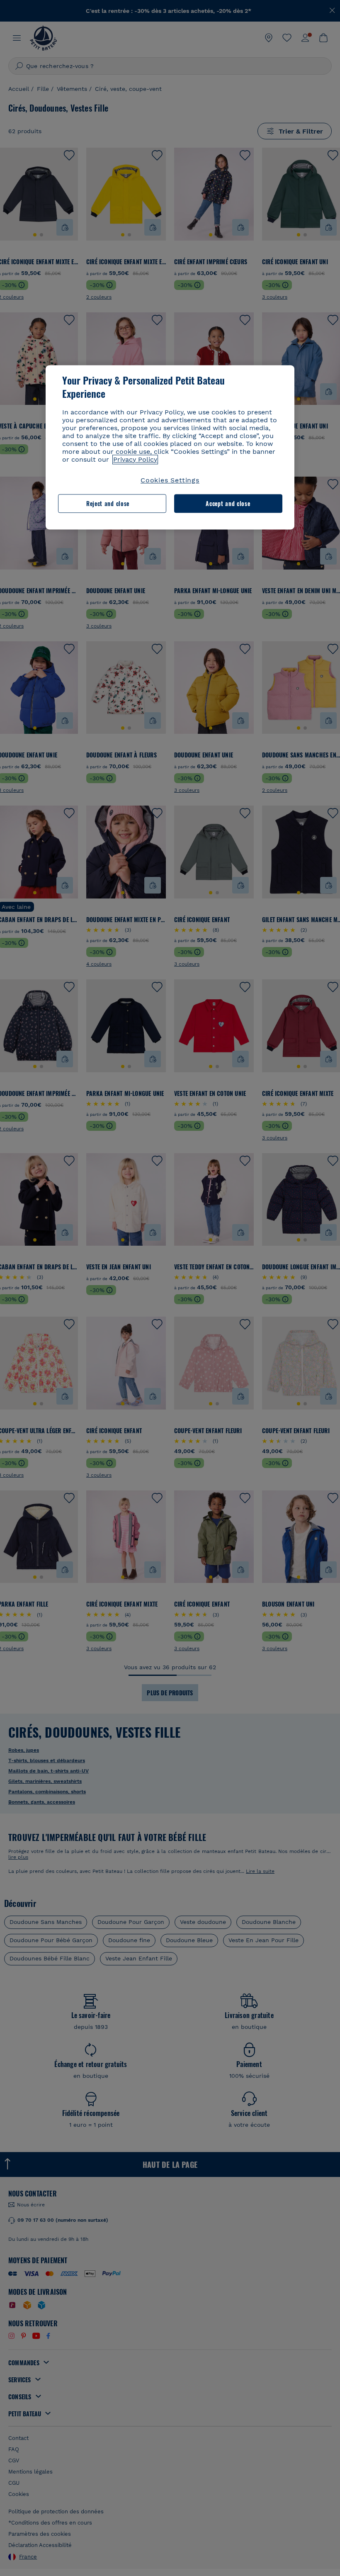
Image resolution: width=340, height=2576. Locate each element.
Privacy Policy (135, 459)
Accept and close (228, 503)
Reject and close (108, 503)
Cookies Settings (170, 480)
